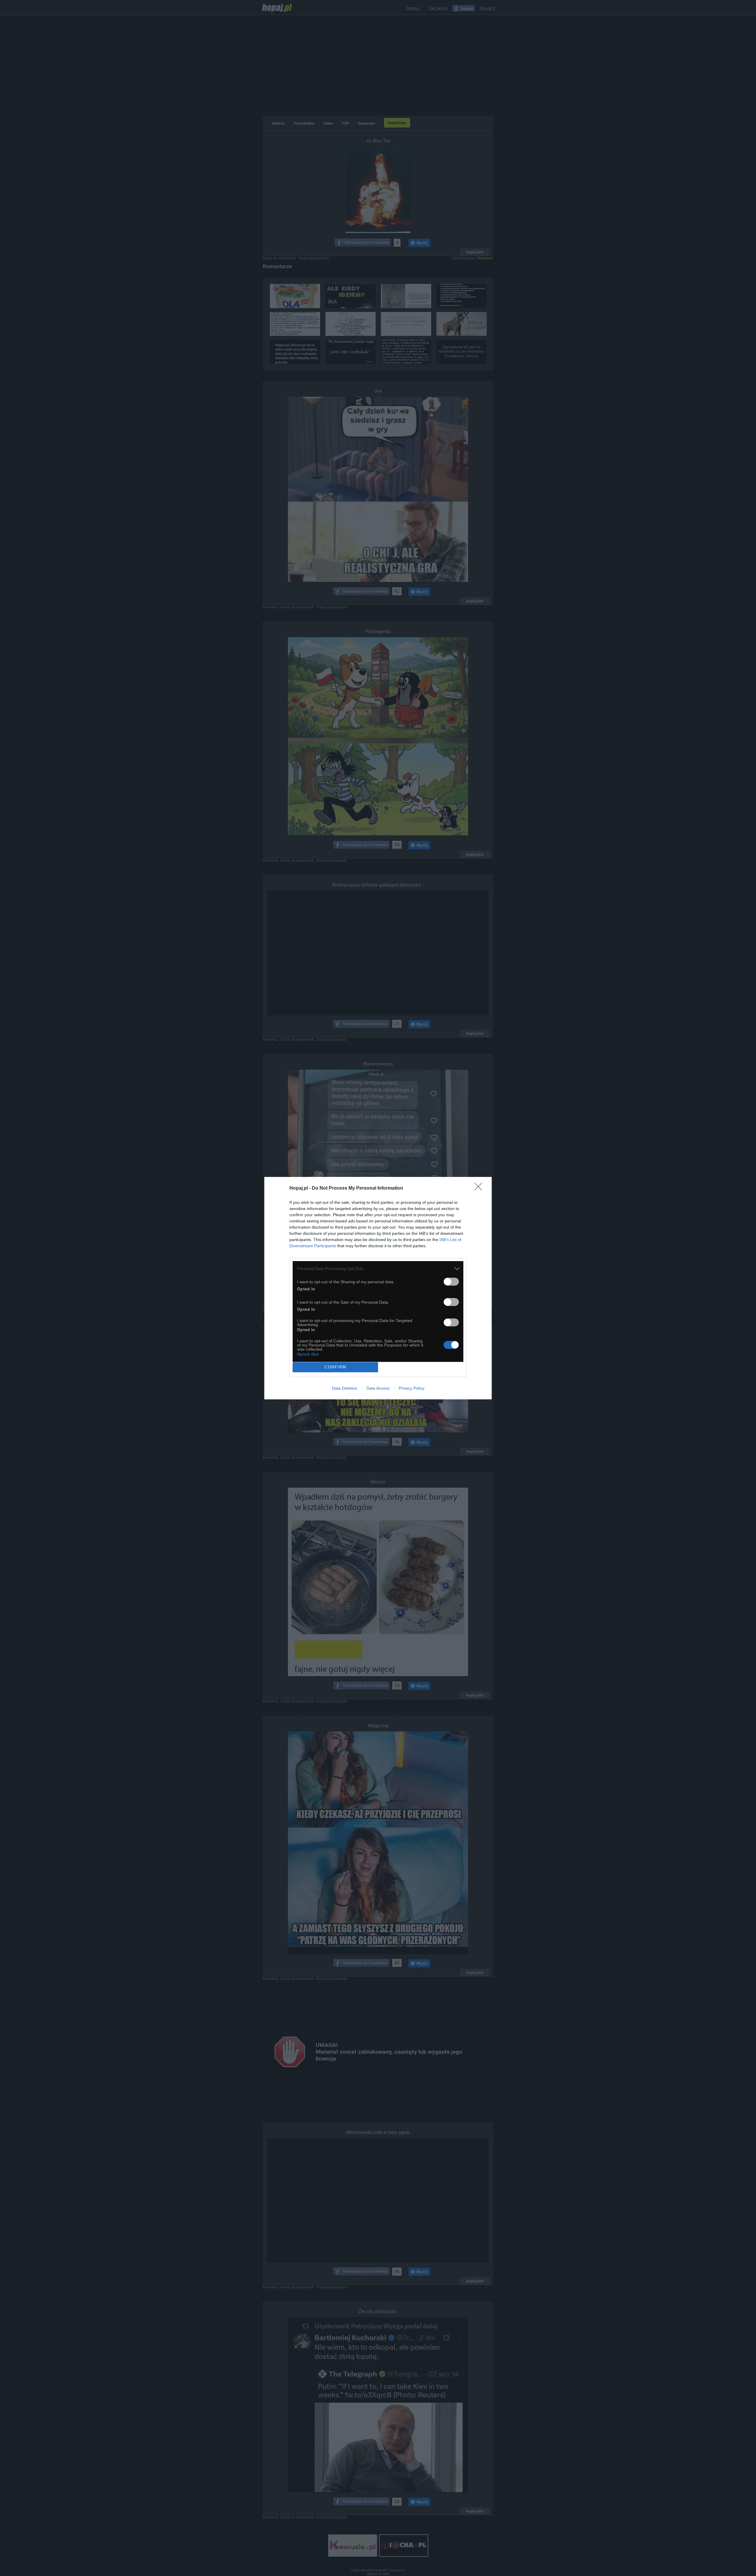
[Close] (480, 1188)
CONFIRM (335, 1367)
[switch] (451, 1282)
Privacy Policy (412, 1388)
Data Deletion (345, 1388)
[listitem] (378, 1269)
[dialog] (378, 1288)
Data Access (378, 1388)
